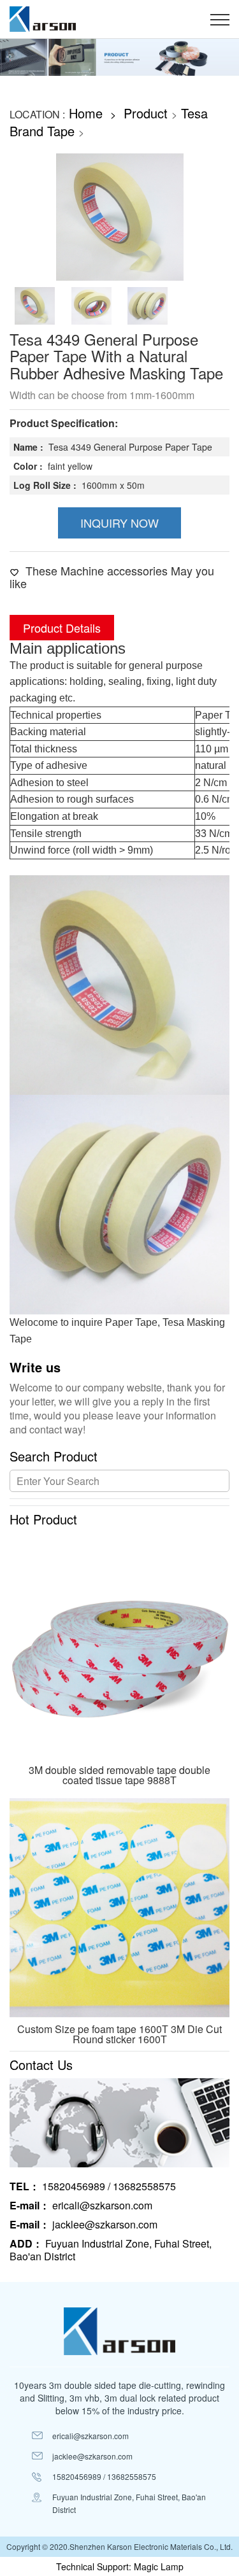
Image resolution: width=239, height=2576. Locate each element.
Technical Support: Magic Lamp (120, 2566)
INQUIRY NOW (119, 523)
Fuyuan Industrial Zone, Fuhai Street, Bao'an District (111, 2250)
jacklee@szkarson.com (83, 2225)
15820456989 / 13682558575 (93, 2186)
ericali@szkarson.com (81, 2206)
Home (86, 113)
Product (146, 113)
